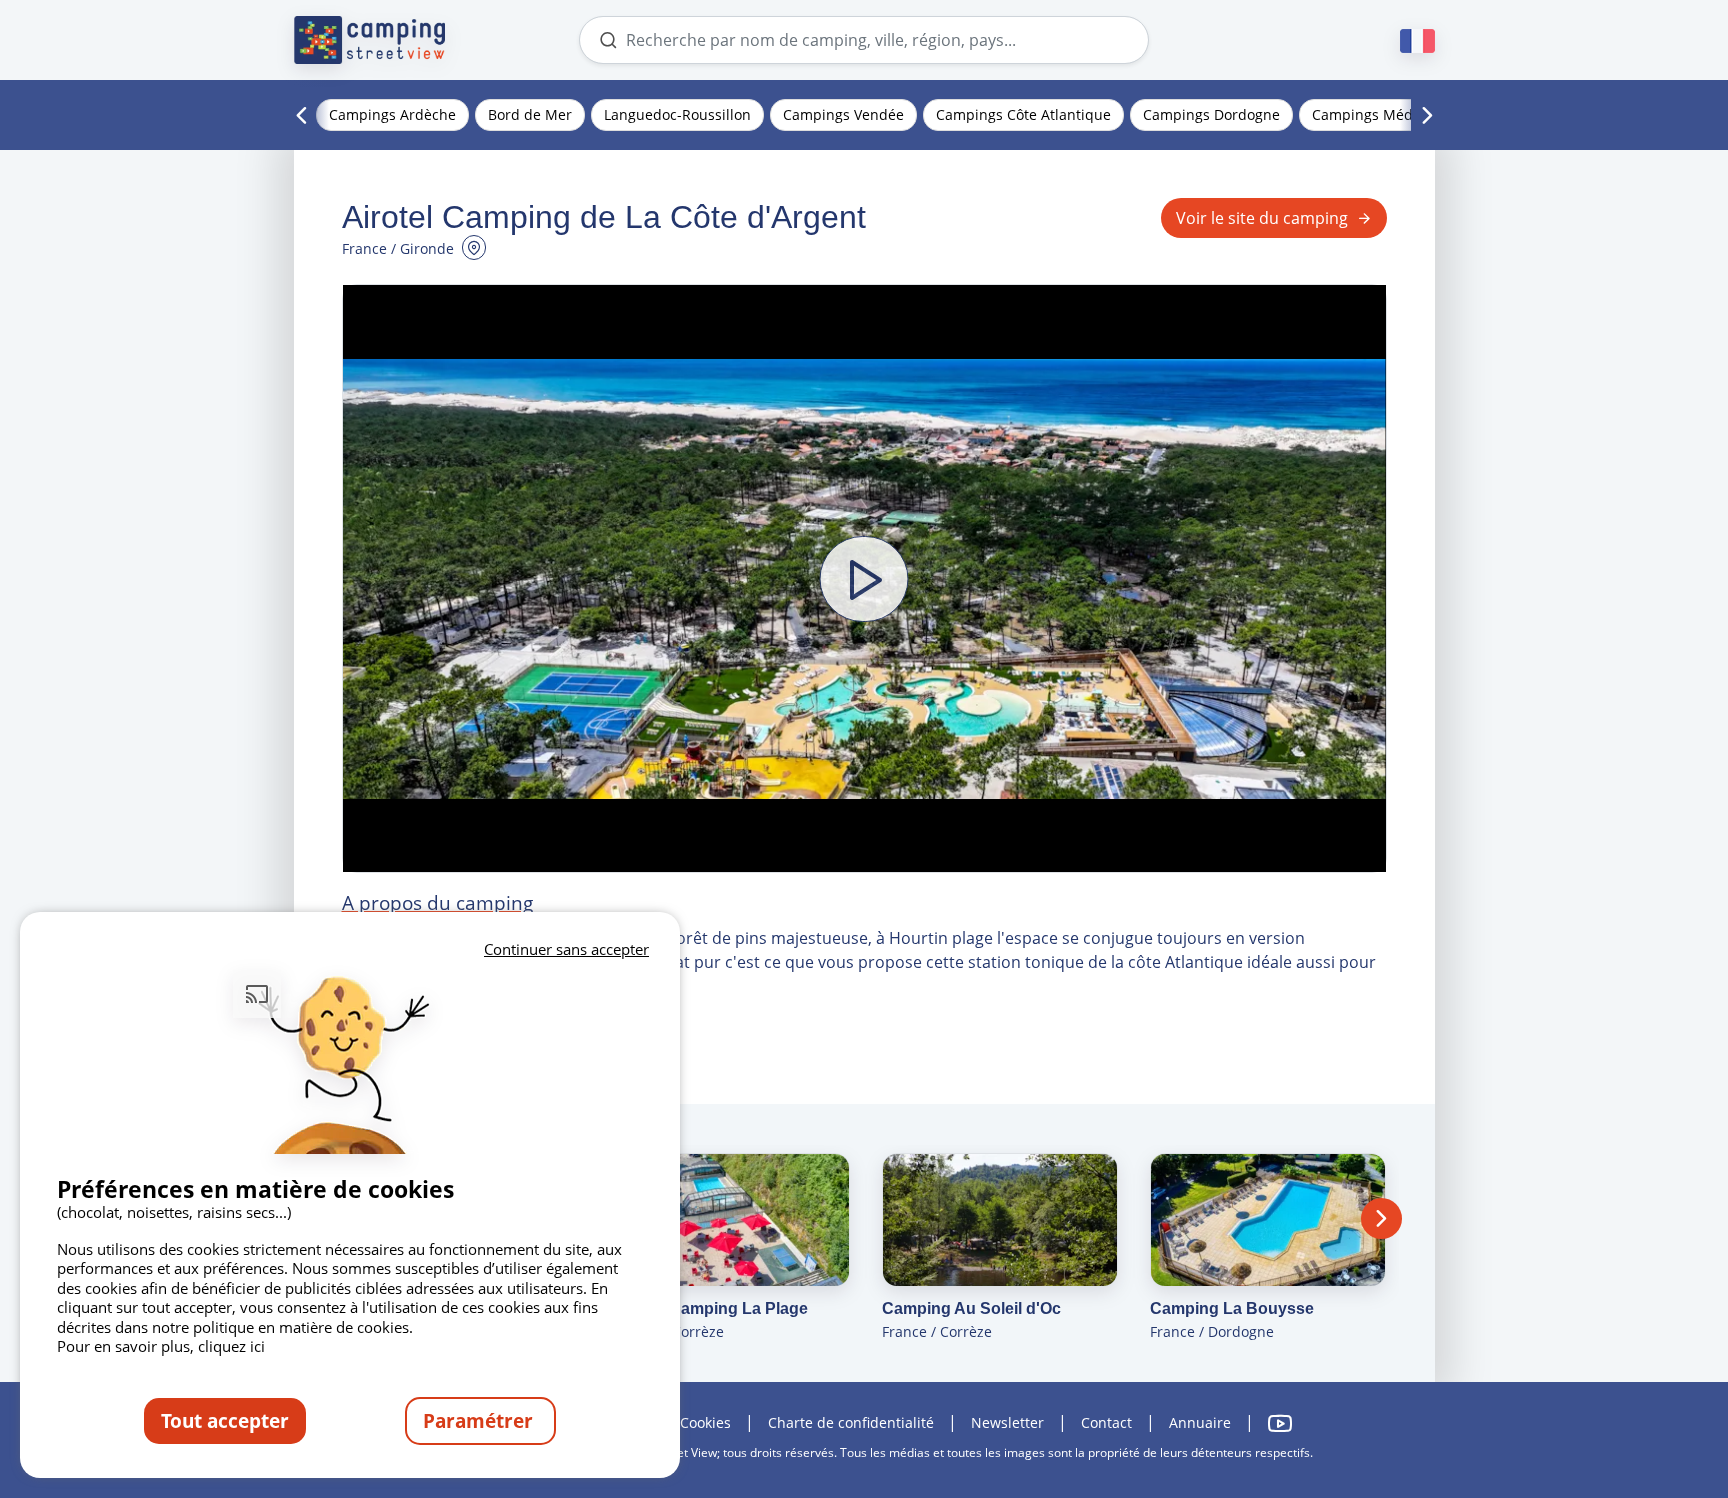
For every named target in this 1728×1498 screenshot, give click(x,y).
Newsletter (1007, 1422)
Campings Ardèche (392, 114)
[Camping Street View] (370, 40)
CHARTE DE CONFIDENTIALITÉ (851, 1422)
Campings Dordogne (1211, 114)
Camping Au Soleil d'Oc (971, 1308)
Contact (1106, 1422)
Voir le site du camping (1262, 218)
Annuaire (1200, 1422)
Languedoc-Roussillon (677, 114)
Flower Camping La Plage (711, 1308)
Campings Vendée (843, 114)
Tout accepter (225, 1420)
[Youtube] (1280, 1423)
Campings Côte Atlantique (1023, 114)
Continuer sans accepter (566, 949)
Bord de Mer (530, 114)
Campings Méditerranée (1393, 114)
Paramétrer (480, 1420)
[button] (864, 578)
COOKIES (705, 1422)
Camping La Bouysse (1232, 1308)
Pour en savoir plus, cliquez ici (161, 1346)
